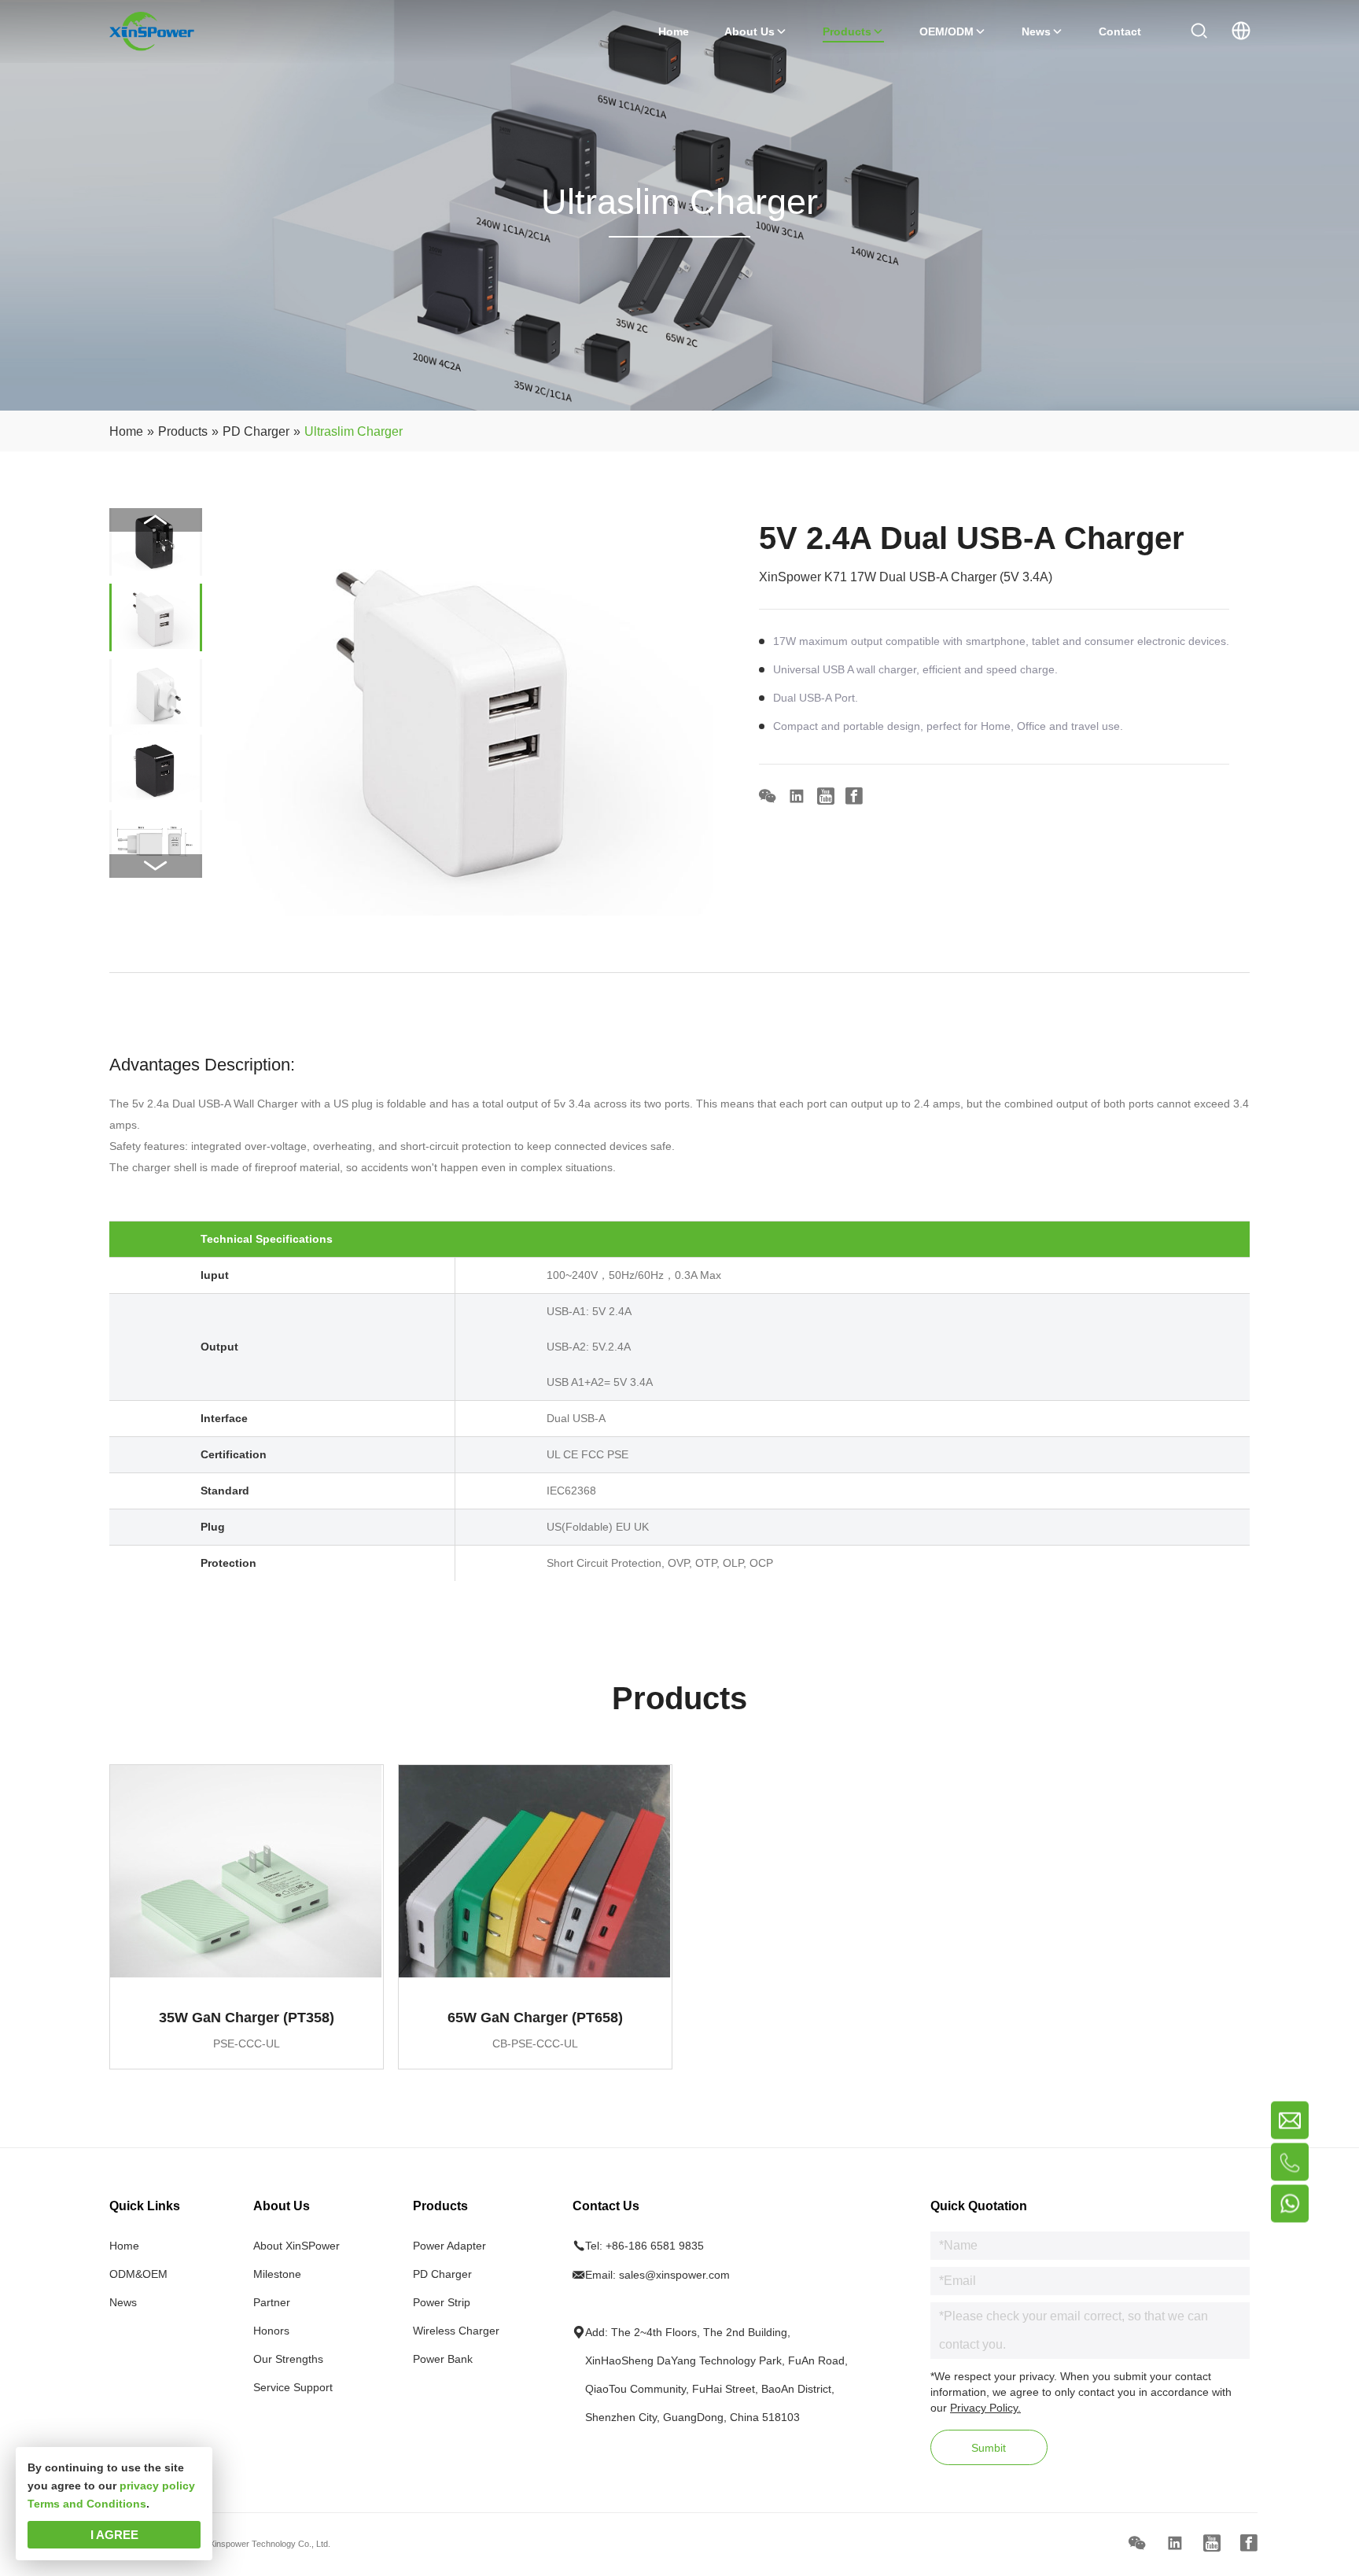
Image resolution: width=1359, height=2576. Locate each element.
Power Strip (442, 2302)
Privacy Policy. (985, 2408)
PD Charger (442, 2274)
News (123, 2302)
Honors (271, 2331)
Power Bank (443, 2359)
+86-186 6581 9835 (655, 2246)
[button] (156, 866)
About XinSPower (296, 2246)
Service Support (293, 2387)
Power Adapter (449, 2246)
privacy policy (157, 2486)
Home (124, 2246)
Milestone (277, 2274)
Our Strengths (288, 2359)
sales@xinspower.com (674, 2275)
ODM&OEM (138, 2274)
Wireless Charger (456, 2331)
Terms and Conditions (87, 2504)
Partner (272, 2302)
